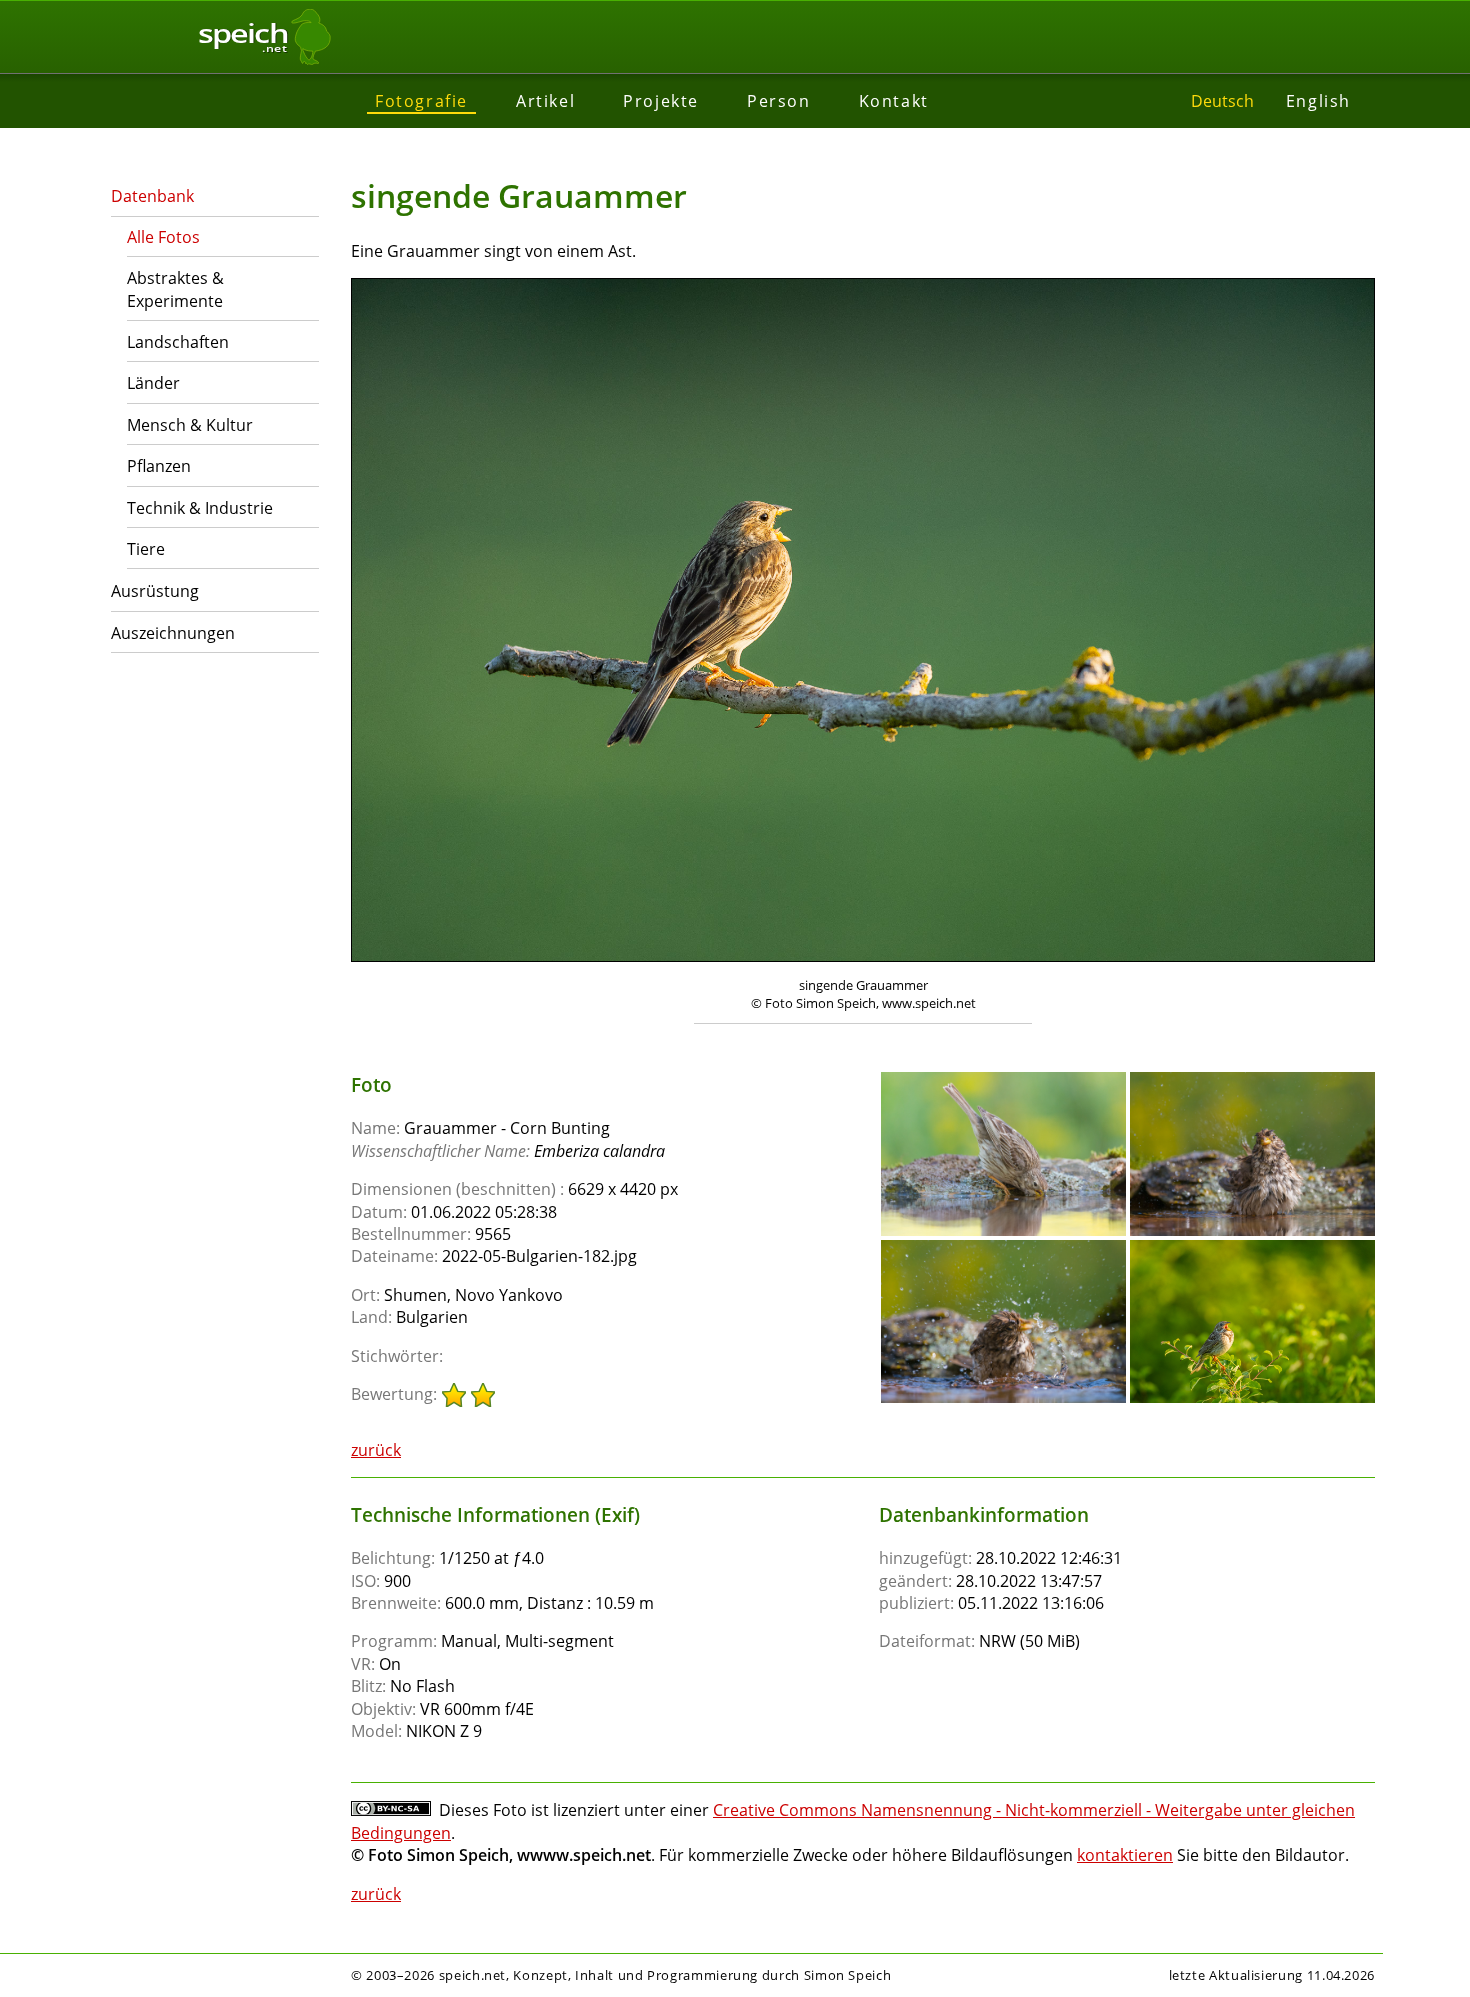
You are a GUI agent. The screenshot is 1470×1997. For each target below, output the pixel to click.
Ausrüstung (155, 591)
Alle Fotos (163, 237)
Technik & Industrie (200, 508)
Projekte (661, 101)
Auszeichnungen (173, 633)
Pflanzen (159, 466)
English (1318, 101)
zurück (376, 1450)
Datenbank (152, 196)
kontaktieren (1125, 1855)
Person (779, 101)
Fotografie (421, 101)
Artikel (545, 101)
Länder (153, 383)
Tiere (146, 549)
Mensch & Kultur (190, 425)
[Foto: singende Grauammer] (863, 622)
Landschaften (178, 342)
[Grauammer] (1003, 1081)
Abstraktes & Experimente (175, 289)
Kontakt (894, 101)
